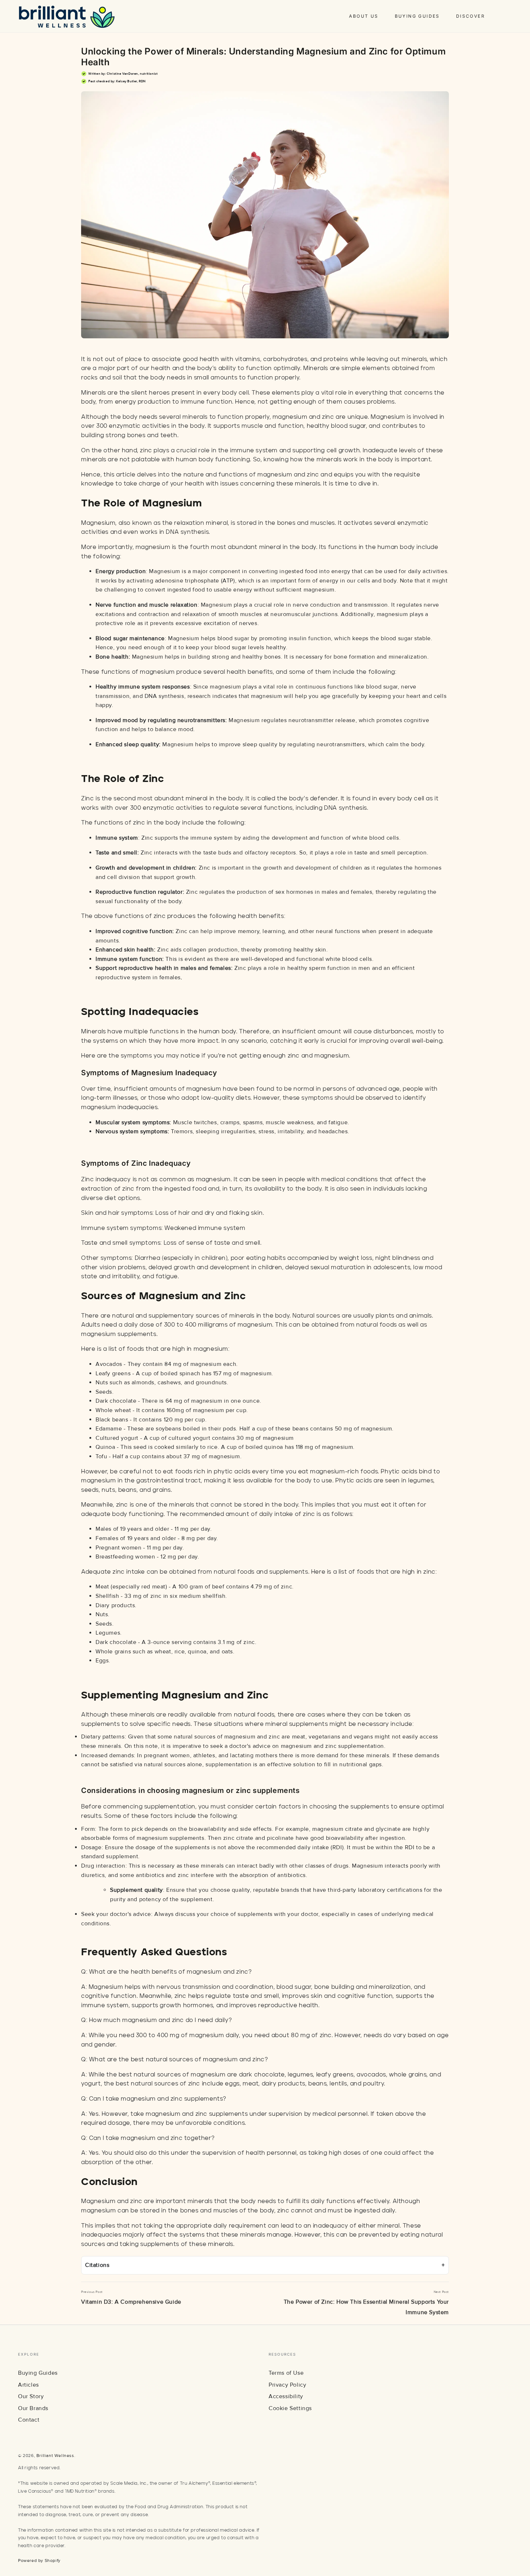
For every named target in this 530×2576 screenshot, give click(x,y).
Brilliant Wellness (55, 2456)
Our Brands (33, 2408)
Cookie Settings (290, 2408)
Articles (28, 2385)
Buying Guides (38, 2373)
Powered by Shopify (39, 2561)
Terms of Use (286, 2373)
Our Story (31, 2396)
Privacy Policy (287, 2385)
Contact (29, 2420)
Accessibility (286, 2396)
